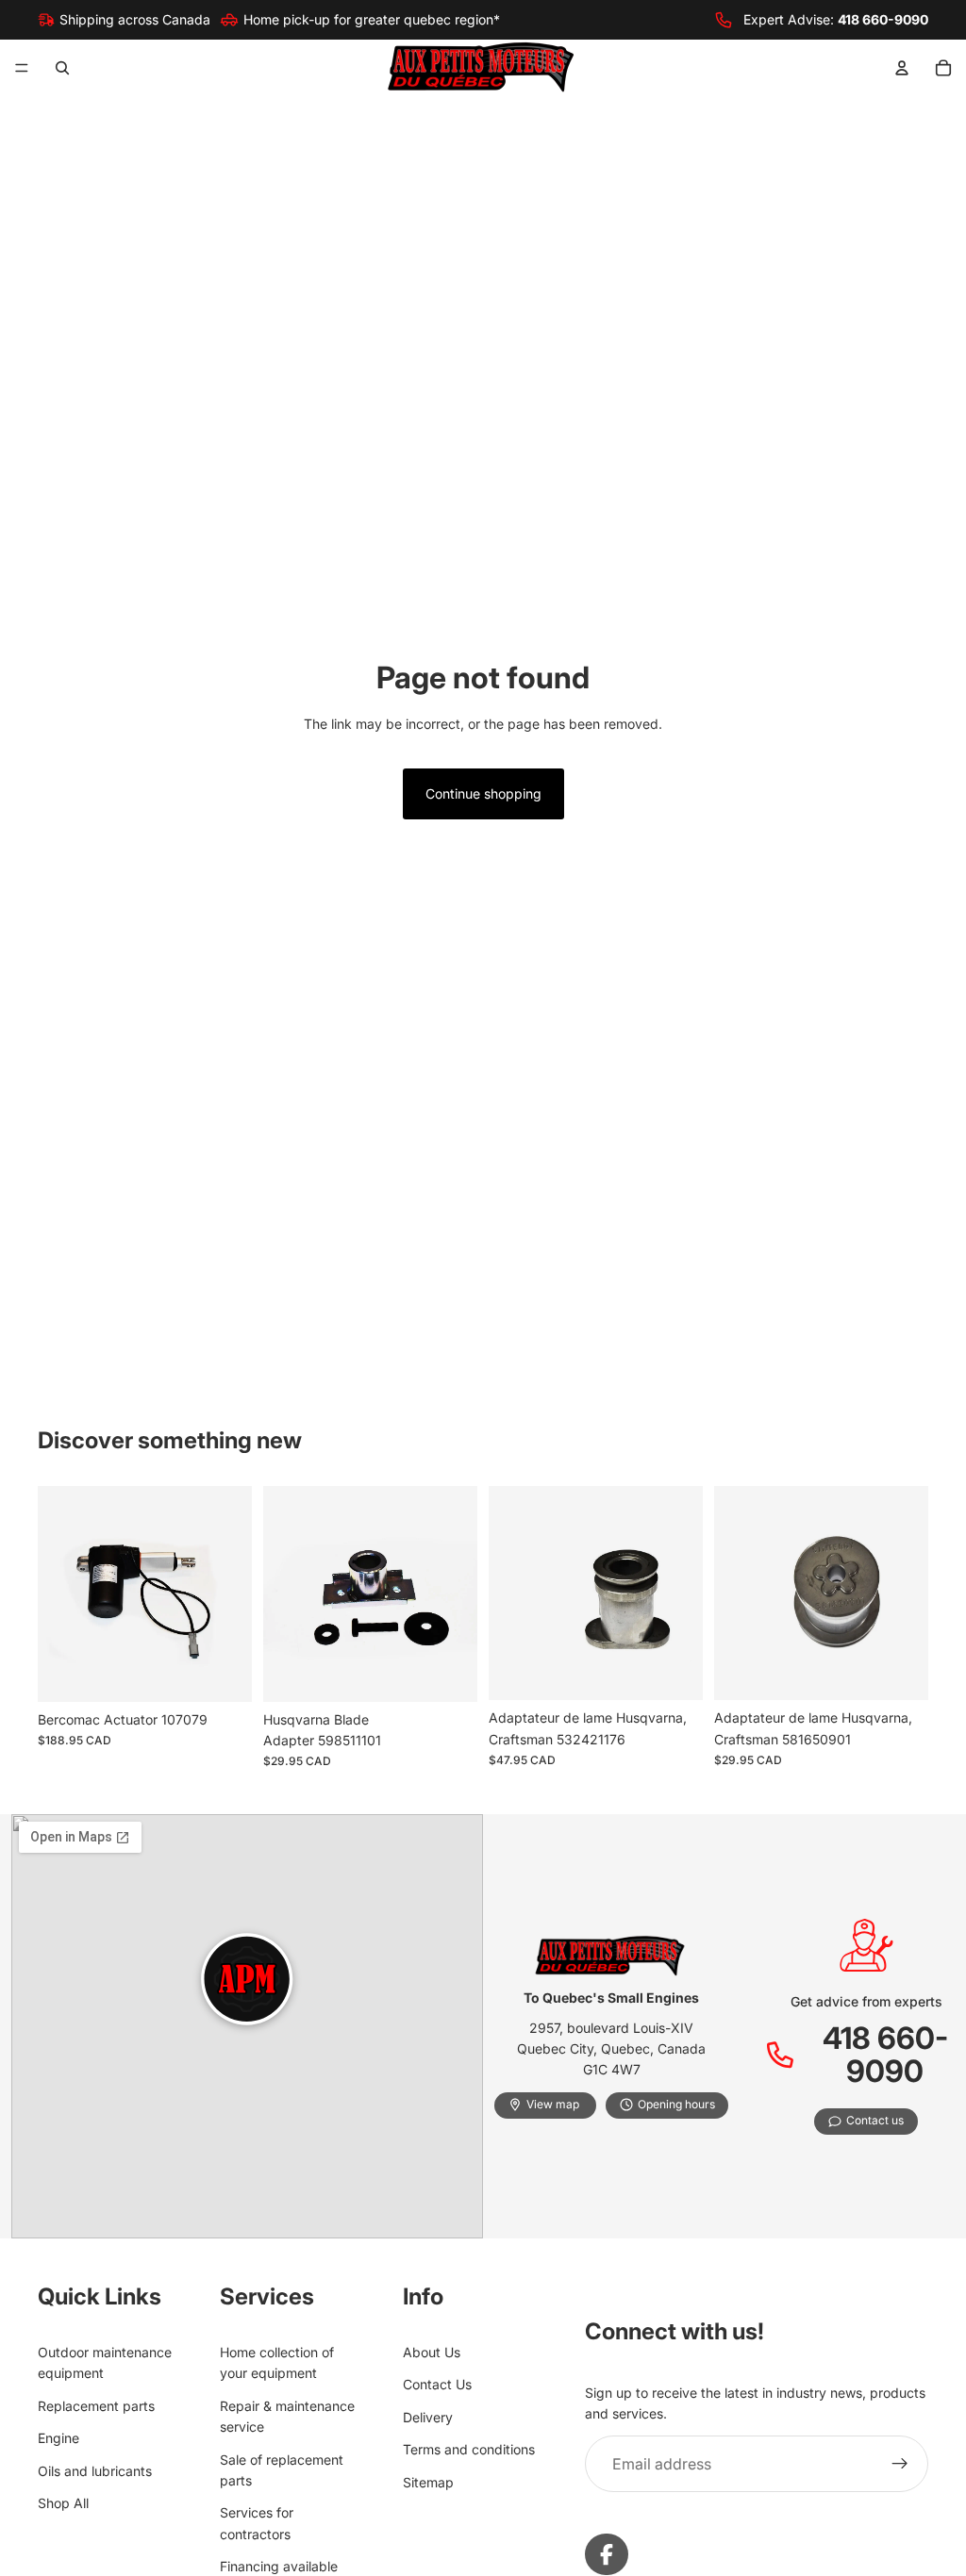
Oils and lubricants (95, 2470)
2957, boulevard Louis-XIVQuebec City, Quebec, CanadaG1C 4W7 (611, 2049)
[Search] (62, 68)
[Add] (223, 1673)
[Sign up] (900, 2464)
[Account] (902, 68)
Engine (58, 2438)
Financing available (279, 2566)
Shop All (63, 2503)
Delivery (428, 2416)
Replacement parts (96, 2405)
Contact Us (437, 2384)
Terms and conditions (469, 2449)
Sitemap (428, 2481)
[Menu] (22, 69)
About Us (432, 2352)
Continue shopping (483, 793)
